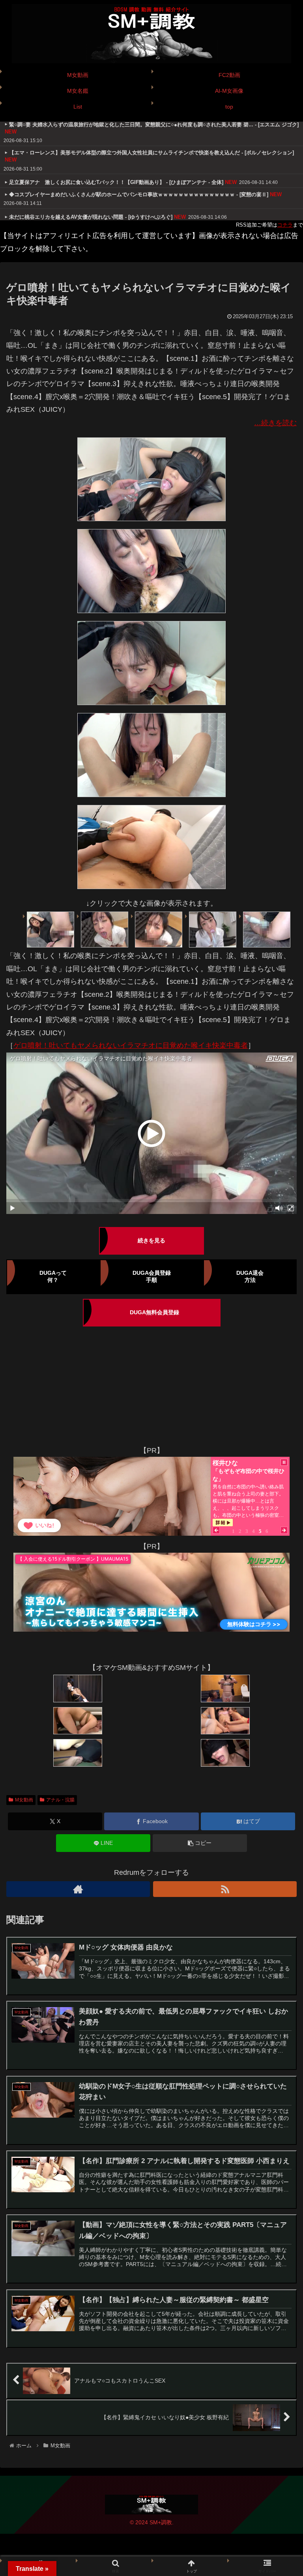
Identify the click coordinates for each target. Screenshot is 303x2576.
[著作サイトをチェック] (78, 1889)
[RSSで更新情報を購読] (225, 1889)
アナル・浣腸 (60, 1800)
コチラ (285, 225)
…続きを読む (275, 423)
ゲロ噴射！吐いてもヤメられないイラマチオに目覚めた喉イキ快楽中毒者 (131, 1045)
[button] (200, 1843)
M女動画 (24, 1800)
